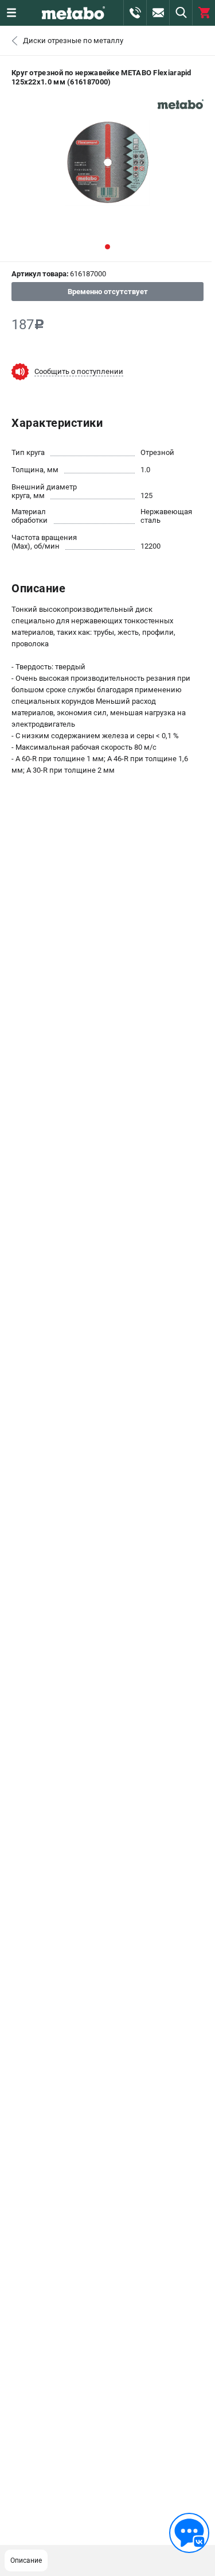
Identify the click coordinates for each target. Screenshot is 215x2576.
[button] (107, 247)
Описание (26, 2560)
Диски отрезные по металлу (73, 41)
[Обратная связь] (189, 2533)
